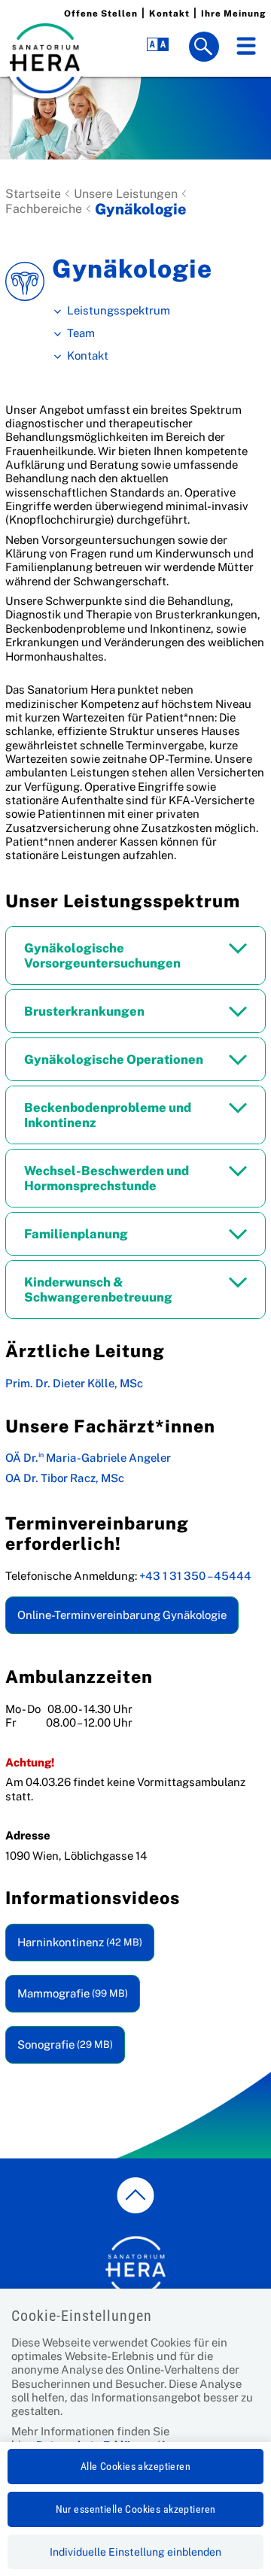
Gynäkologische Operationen (114, 1059)
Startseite (33, 194)
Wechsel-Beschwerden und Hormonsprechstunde (107, 1178)
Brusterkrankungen (84, 1011)
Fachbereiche (44, 209)
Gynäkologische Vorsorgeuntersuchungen (102, 955)
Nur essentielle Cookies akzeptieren (136, 2509)
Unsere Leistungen (126, 194)
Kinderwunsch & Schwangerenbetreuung (98, 1290)
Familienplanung (76, 1234)
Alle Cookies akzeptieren (135, 2466)
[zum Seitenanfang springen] (136, 2195)
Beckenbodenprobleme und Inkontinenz (108, 1115)
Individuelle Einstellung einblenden (135, 2552)
